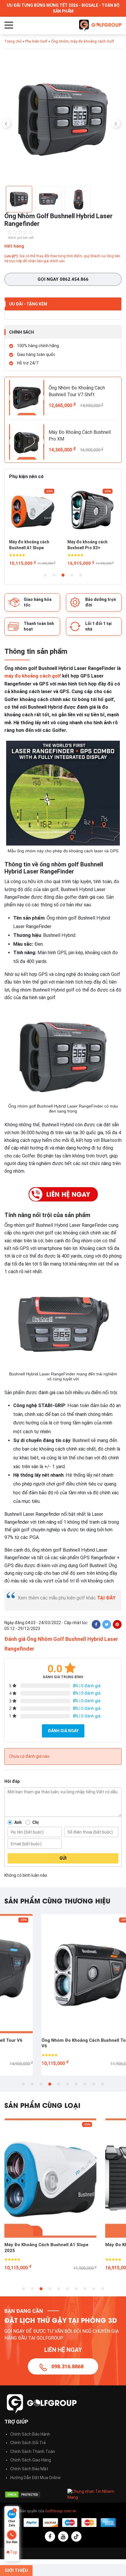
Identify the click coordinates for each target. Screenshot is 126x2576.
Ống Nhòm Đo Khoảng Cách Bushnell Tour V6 (49, 2043)
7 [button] (76, 2084)
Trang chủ (13, 41)
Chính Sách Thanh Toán (33, 2451)
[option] (63, 121)
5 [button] (81, 575)
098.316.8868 (67, 2366)
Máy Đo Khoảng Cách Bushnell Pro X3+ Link (50, 2245)
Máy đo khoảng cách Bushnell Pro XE (29, 545)
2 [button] (54, 575)
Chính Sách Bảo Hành (30, 2434)
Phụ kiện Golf (36, 41)
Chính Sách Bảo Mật (29, 2469)
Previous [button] (6, 123)
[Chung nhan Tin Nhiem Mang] (94, 2494)
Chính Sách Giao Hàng (31, 2460)
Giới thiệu (16, 2570)
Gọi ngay (63, 279)
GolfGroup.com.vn (61, 2511)
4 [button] (72, 575)
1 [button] (45, 575)
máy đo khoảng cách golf (33, 676)
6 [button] (67, 2084)
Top (14, 2552)
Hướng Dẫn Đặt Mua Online (35, 2478)
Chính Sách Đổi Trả (28, 2443)
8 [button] (85, 2084)
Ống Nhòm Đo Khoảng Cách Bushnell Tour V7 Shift (77, 391)
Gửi (63, 1858)
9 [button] (94, 2084)
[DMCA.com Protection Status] (31, 2494)
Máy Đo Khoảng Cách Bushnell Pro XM (80, 435)
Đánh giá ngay (63, 1731)
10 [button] (103, 2084)
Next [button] (116, 123)
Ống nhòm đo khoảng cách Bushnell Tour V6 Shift (89, 545)
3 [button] (63, 575)
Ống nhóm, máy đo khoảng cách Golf (82, 41)
